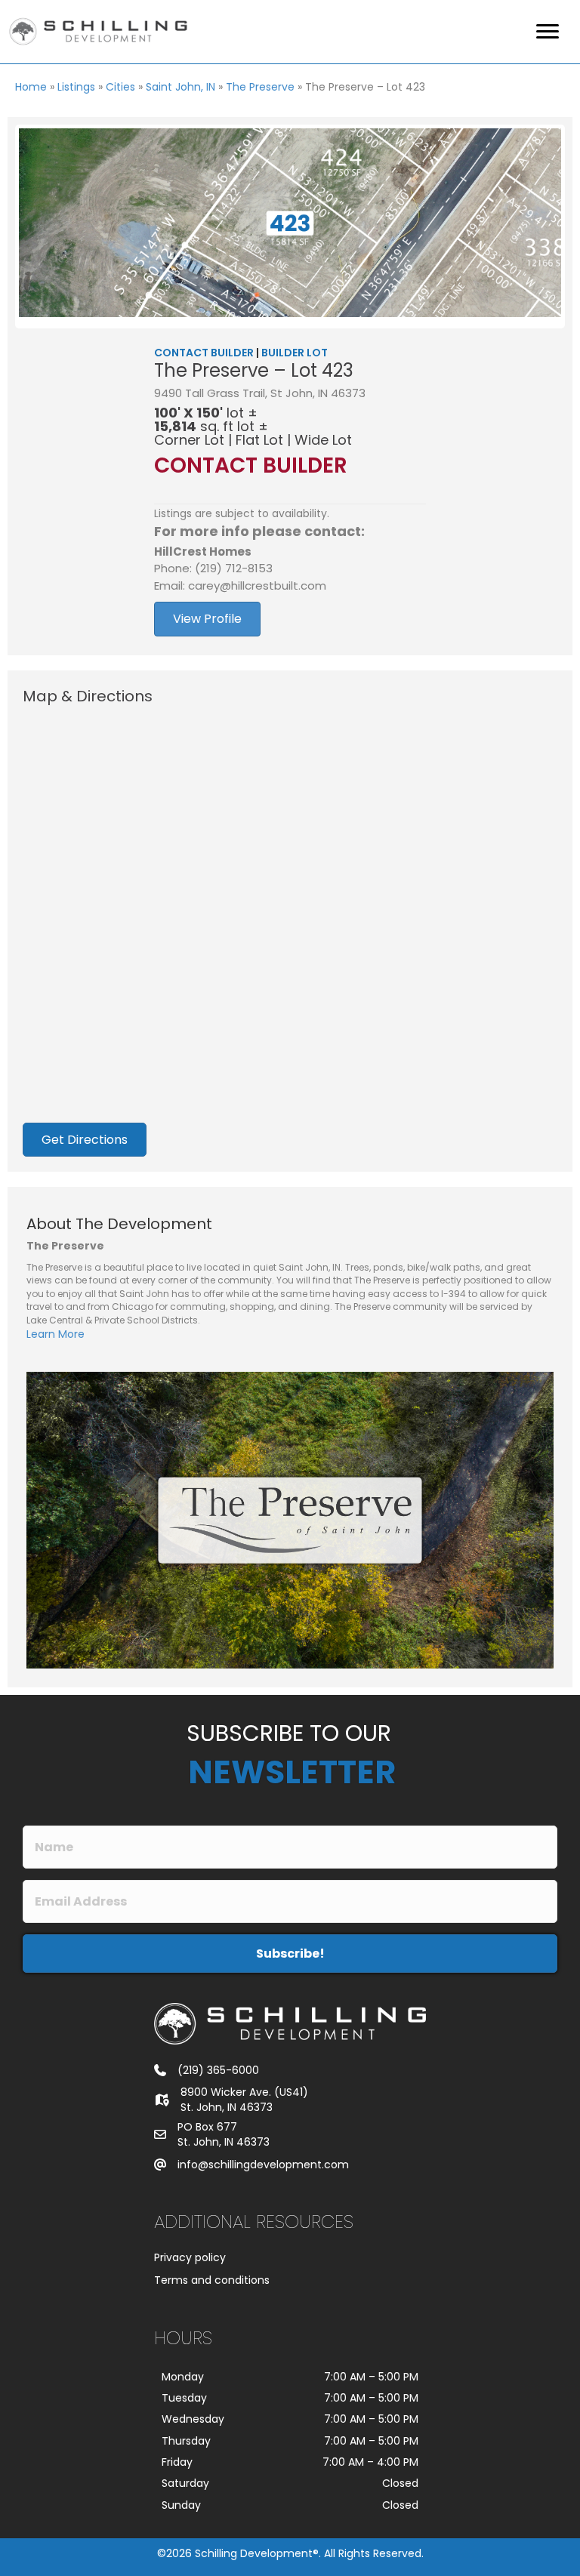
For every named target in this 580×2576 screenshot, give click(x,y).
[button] (290, 1954)
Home (31, 87)
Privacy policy (190, 2257)
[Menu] (548, 32)
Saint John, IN (180, 87)
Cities (120, 87)
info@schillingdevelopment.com (263, 2165)
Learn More (56, 1334)
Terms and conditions (212, 2280)
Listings (76, 87)
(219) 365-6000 (218, 2070)
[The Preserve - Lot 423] (290, 223)
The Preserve (260, 87)
